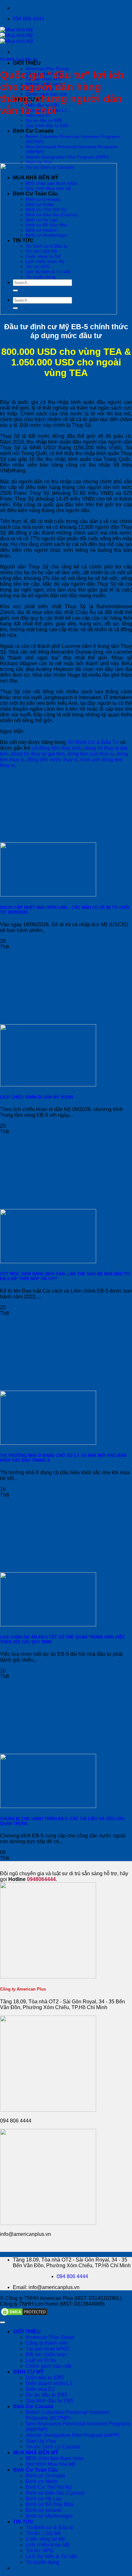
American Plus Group (47, 69)
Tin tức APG (39, 2551)
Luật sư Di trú (41, 2360)
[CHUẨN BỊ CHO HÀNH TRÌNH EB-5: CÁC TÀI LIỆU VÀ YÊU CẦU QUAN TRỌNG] (48, 1806)
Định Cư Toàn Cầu (35, 2470)
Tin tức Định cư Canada (53, 2447)
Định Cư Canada (33, 131)
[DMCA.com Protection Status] (24, 2315)
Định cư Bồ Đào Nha (50, 2504)
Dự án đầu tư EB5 (44, 120)
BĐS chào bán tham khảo (55, 2458)
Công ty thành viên (47, 2343)
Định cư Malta (42, 2481)
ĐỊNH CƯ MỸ (28, 2372)
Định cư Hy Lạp (44, 2499)
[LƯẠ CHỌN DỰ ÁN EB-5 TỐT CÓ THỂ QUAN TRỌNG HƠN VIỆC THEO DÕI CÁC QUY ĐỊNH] (48, 1625)
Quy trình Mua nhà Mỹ (50, 2464)
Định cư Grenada (45, 2476)
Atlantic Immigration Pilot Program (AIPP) (67, 157)
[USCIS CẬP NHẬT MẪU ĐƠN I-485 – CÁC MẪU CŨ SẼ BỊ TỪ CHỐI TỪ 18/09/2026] (48, 895)
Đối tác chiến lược (47, 2355)
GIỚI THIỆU (27, 63)
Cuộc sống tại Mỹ (45, 2539)
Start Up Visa (39, 162)
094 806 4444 (72, 2276)
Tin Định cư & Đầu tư (50, 2527)
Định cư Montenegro (49, 2516)
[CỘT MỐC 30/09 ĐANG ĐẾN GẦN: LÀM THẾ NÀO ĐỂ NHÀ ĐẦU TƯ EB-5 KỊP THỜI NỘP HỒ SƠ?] (48, 1261)
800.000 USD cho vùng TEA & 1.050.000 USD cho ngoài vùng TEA (66, 362)
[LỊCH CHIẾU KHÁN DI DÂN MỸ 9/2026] (48, 1085)
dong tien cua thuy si (91, 754)
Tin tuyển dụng (42, 2562)
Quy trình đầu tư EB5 (47, 126)
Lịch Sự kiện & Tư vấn (51, 2556)
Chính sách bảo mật (48, 2366)
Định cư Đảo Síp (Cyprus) (55, 2493)
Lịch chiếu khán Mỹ (48, 2545)
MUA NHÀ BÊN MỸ (36, 2453)
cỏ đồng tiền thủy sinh (57, 748)
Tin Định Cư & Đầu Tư (19, 59)
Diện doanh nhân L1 (49, 2383)
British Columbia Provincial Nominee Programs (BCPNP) (68, 2415)
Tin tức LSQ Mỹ (43, 2533)
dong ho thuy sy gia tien (38, 754)
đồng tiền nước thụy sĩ (52, 760)
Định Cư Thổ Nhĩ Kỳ (49, 2487)
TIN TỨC (23, 2522)
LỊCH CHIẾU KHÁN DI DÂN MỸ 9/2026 (37, 1097)
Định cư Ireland (43, 2510)
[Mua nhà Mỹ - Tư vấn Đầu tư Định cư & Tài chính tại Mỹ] (16, 35)
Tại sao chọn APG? (48, 2349)
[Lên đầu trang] (3, 2322)
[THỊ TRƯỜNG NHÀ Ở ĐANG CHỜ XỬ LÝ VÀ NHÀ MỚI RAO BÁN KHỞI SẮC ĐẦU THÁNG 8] (48, 1443)
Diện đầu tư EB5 (45, 2378)
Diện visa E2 (40, 2389)
